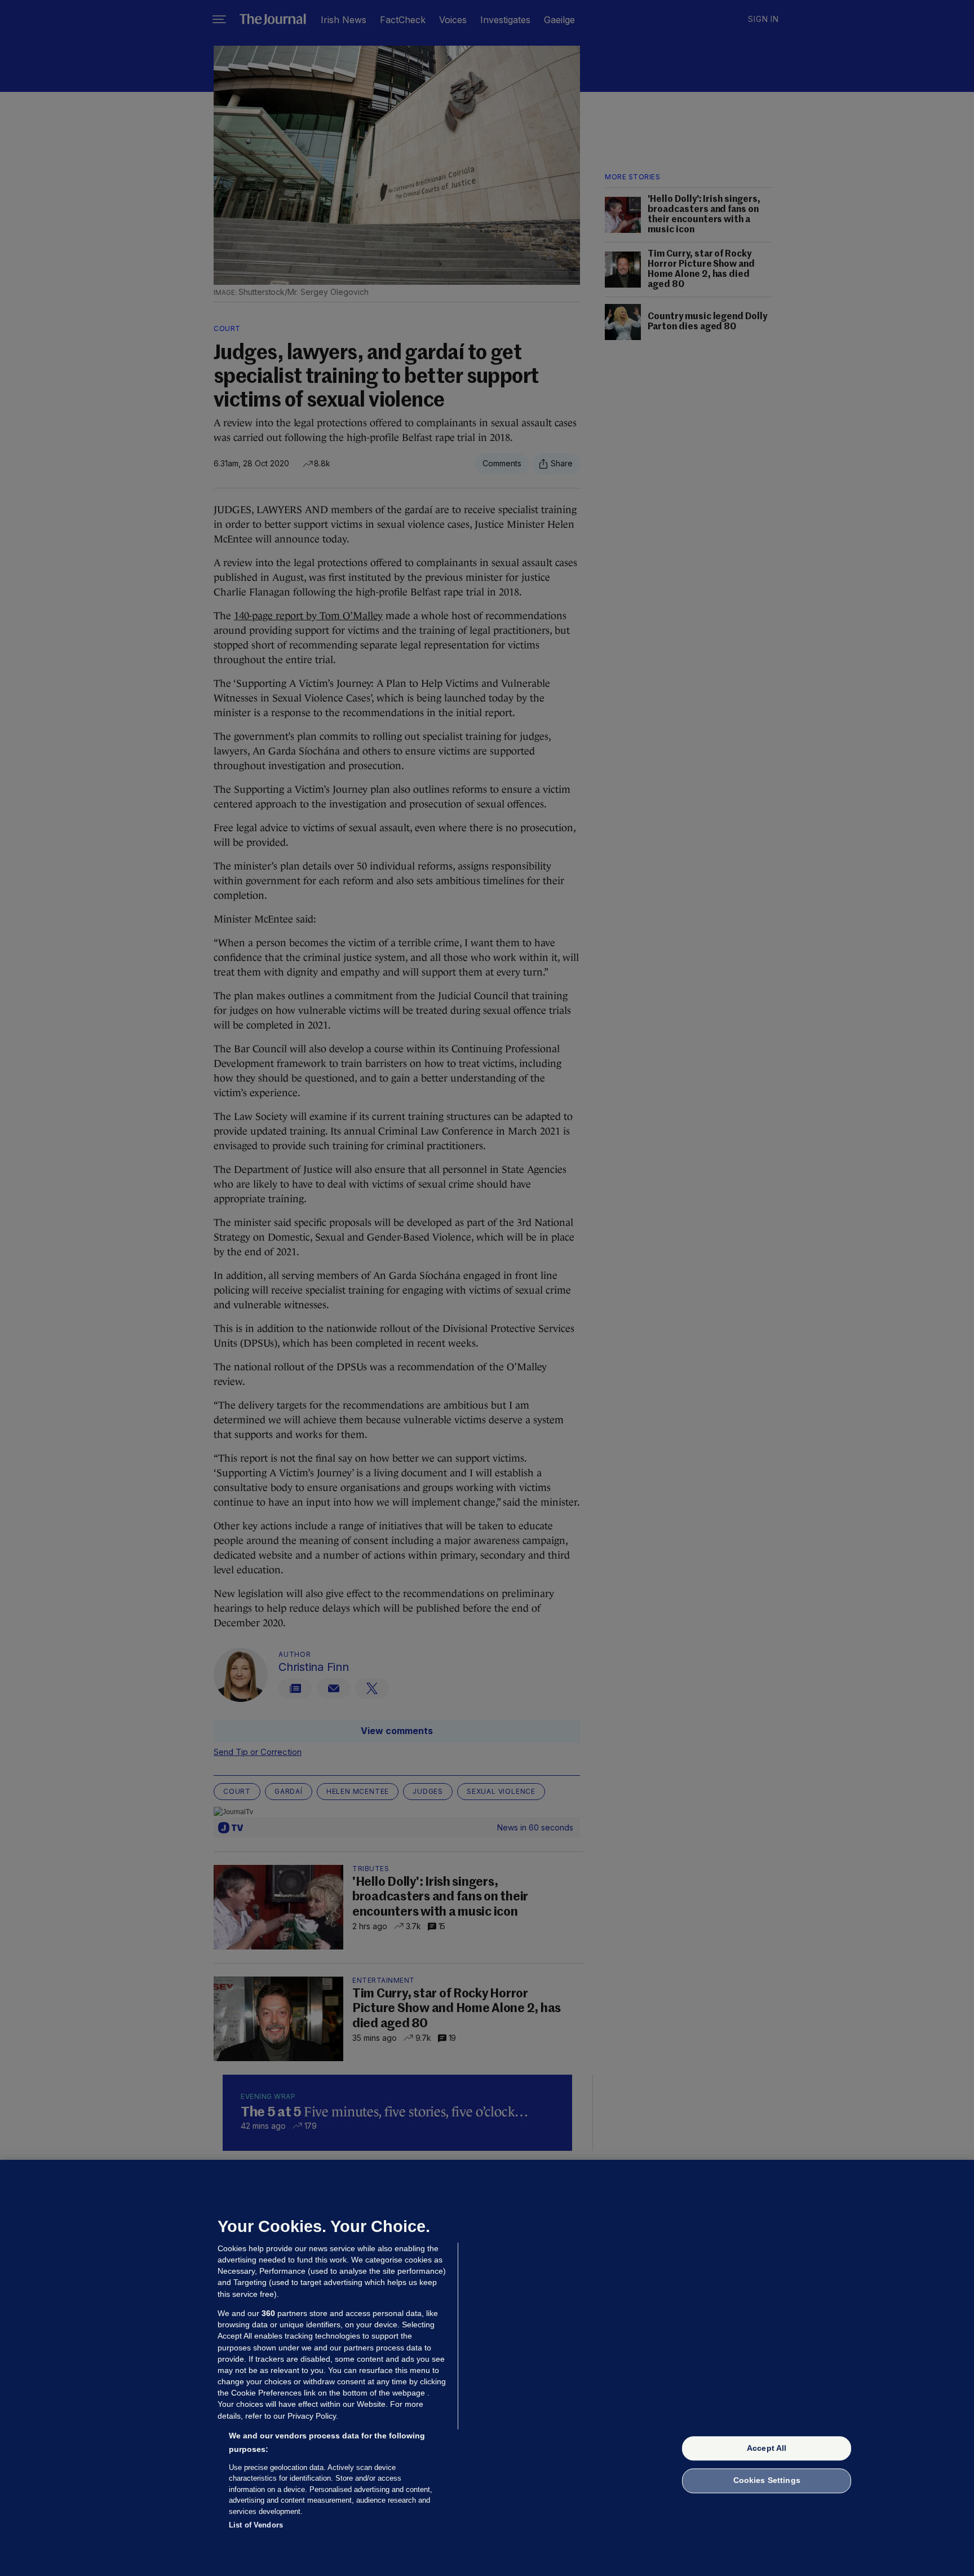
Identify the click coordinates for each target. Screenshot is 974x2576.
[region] (487, 2368)
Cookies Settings (767, 2481)
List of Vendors (256, 2525)
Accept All (767, 2448)
